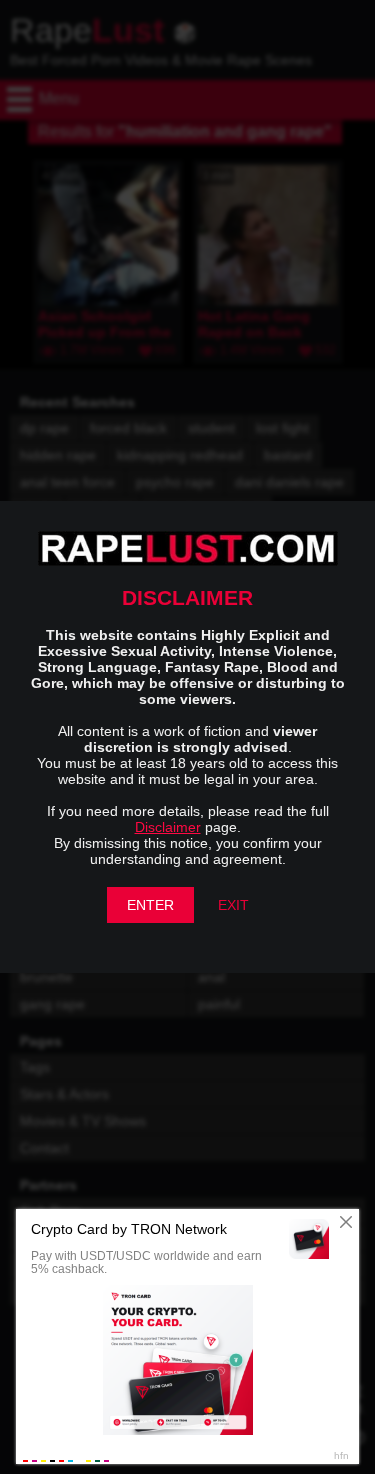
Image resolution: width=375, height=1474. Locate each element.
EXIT (233, 905)
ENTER (150, 905)
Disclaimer (168, 827)
